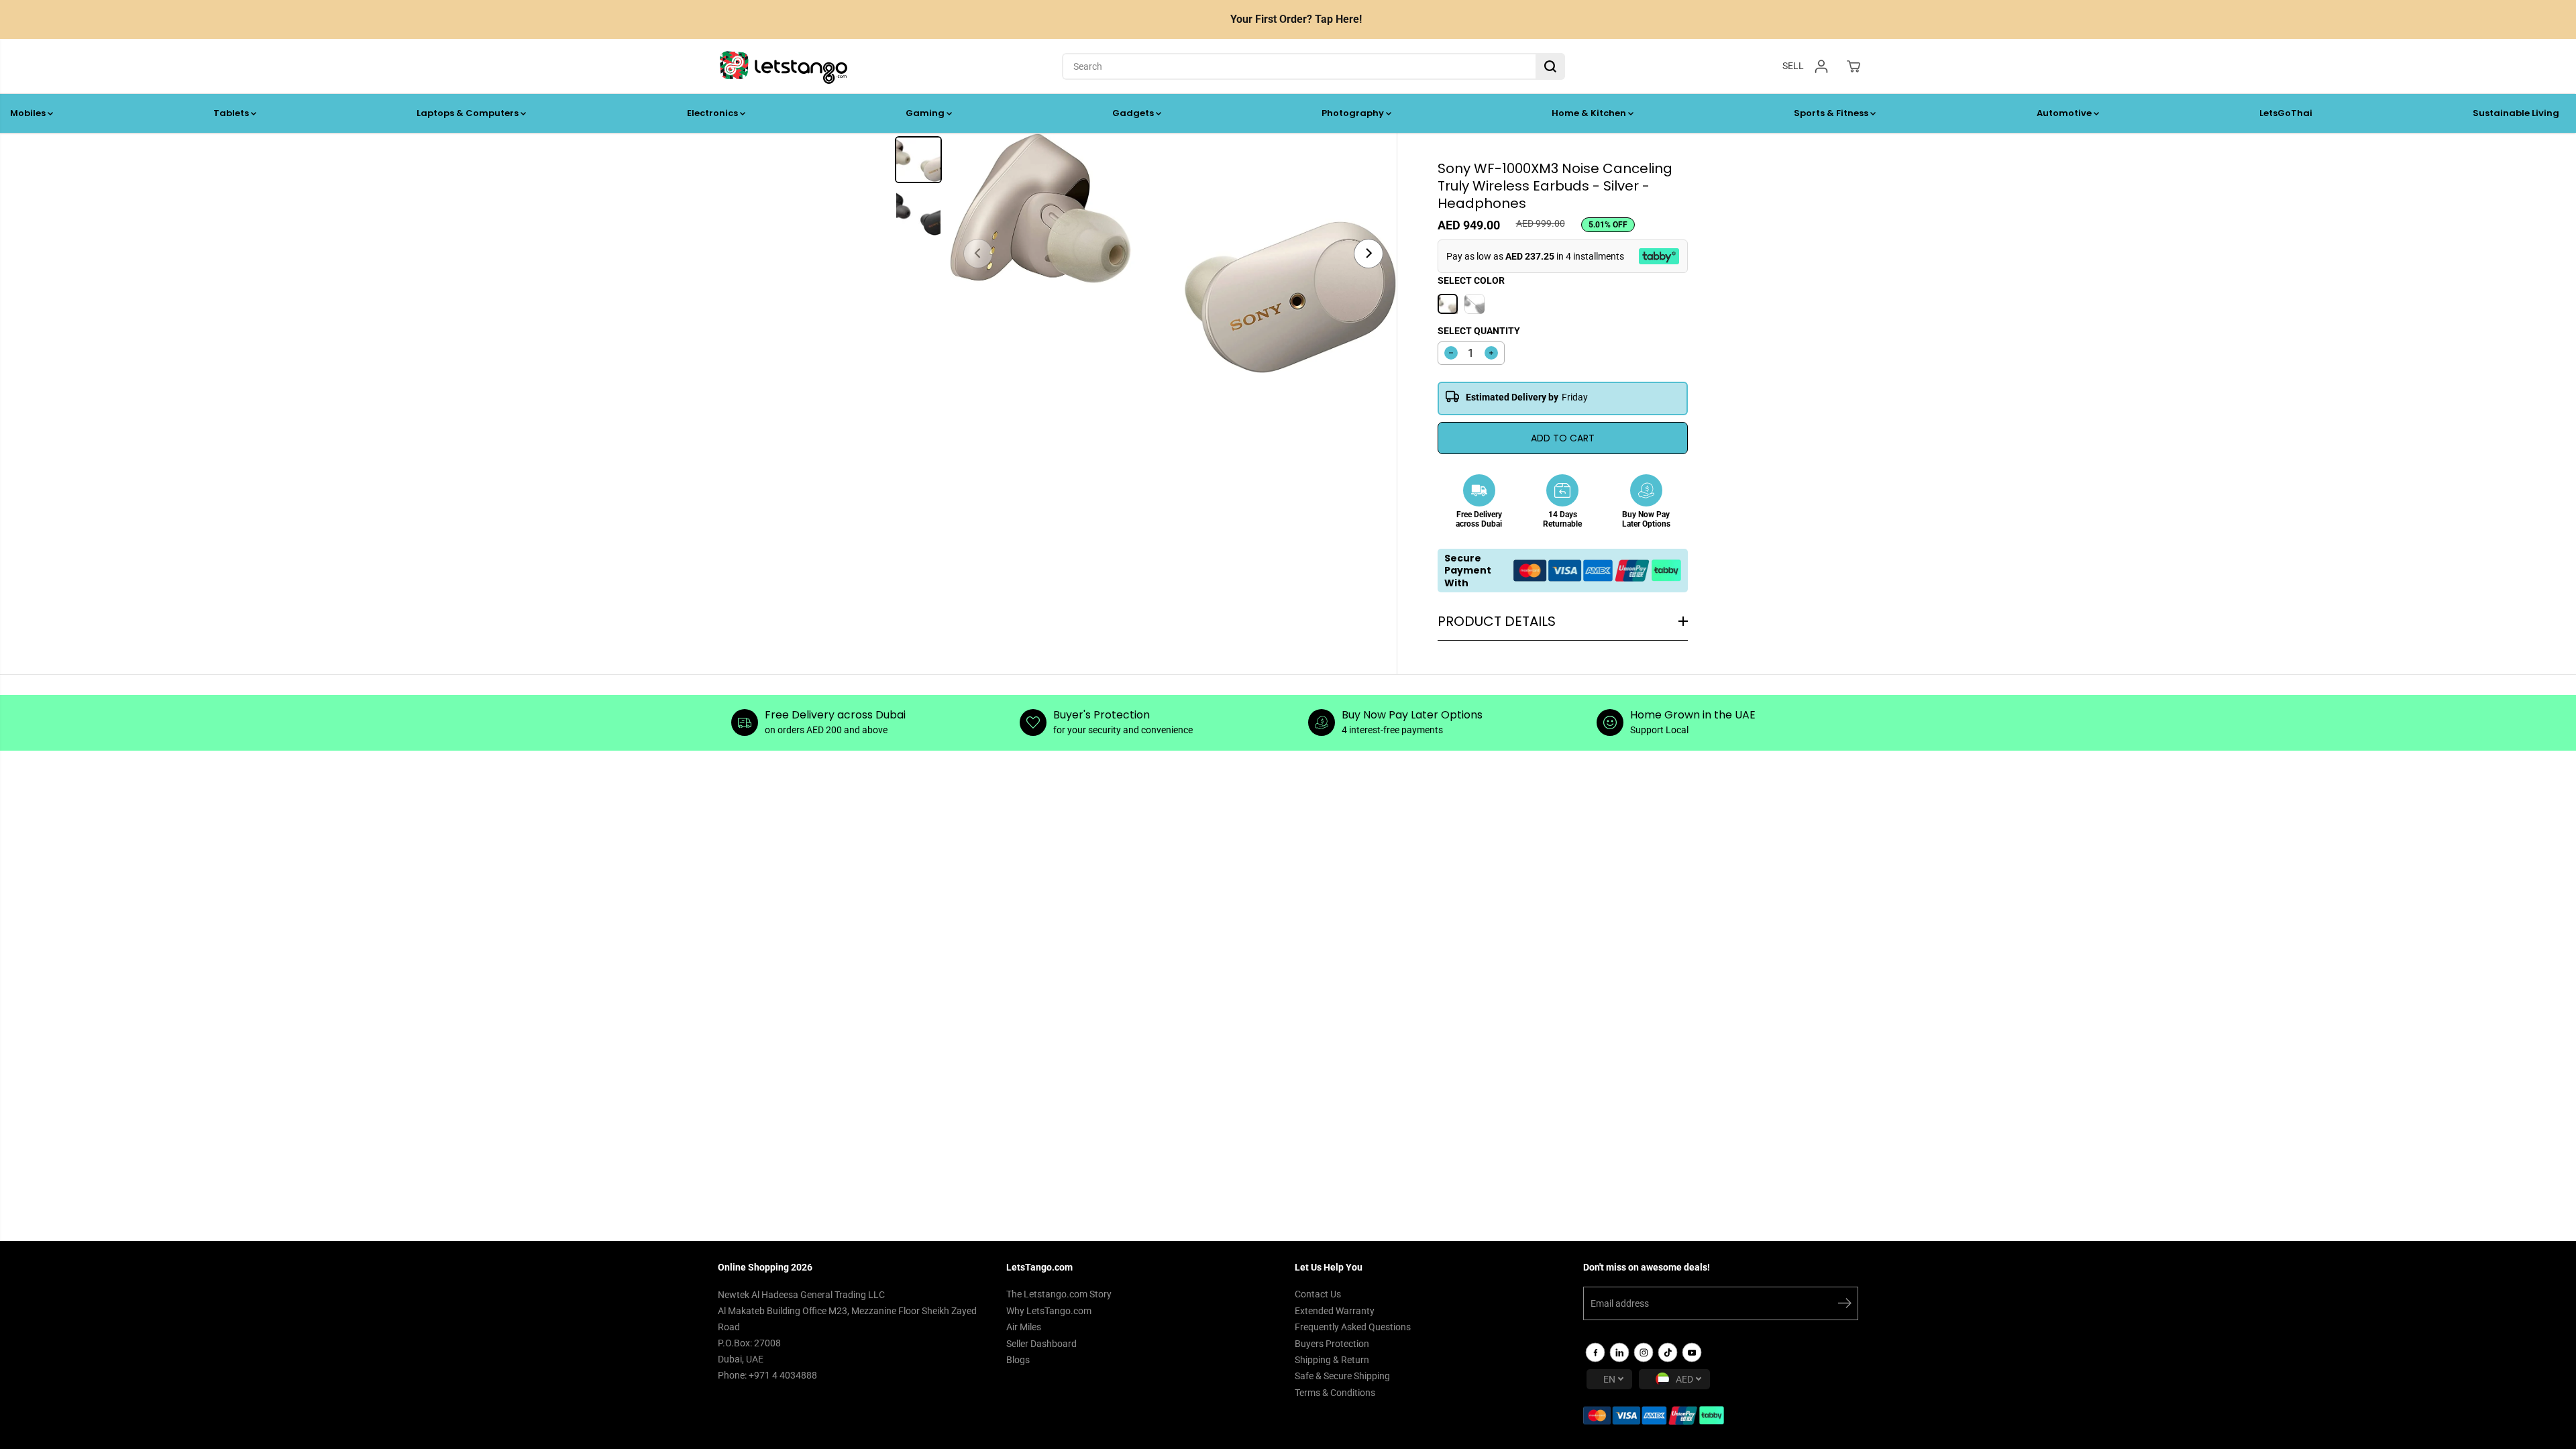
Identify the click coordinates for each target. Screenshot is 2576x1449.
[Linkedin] (1619, 1352)
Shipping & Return (1332, 1360)
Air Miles (1024, 1327)
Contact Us (1318, 1294)
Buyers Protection (1332, 1344)
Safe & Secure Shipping (1342, 1376)
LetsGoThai (2286, 113)
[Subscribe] (1845, 1305)
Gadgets (1134, 113)
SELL (1793, 66)
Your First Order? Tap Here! (1296, 19)
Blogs (1018, 1360)
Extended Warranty (1335, 1311)
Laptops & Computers (469, 113)
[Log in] (1821, 66)
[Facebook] (1595, 1352)
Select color (1471, 280)
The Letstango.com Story (1059, 1294)
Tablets (232, 113)
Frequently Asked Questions (1353, 1327)
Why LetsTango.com (1049, 1311)
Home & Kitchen (1590, 113)
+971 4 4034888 (783, 1375)
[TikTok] (1668, 1352)
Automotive (2065, 113)
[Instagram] (1644, 1352)
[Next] (1368, 254)
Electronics (713, 113)
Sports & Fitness (1832, 113)
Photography (1354, 113)
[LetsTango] (784, 66)
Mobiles (29, 113)
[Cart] (1854, 66)
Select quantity (1479, 331)
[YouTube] (1692, 1352)
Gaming (926, 113)
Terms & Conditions (1335, 1393)
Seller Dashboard (1041, 1344)
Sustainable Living (2516, 113)
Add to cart (1563, 438)
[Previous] (978, 254)
